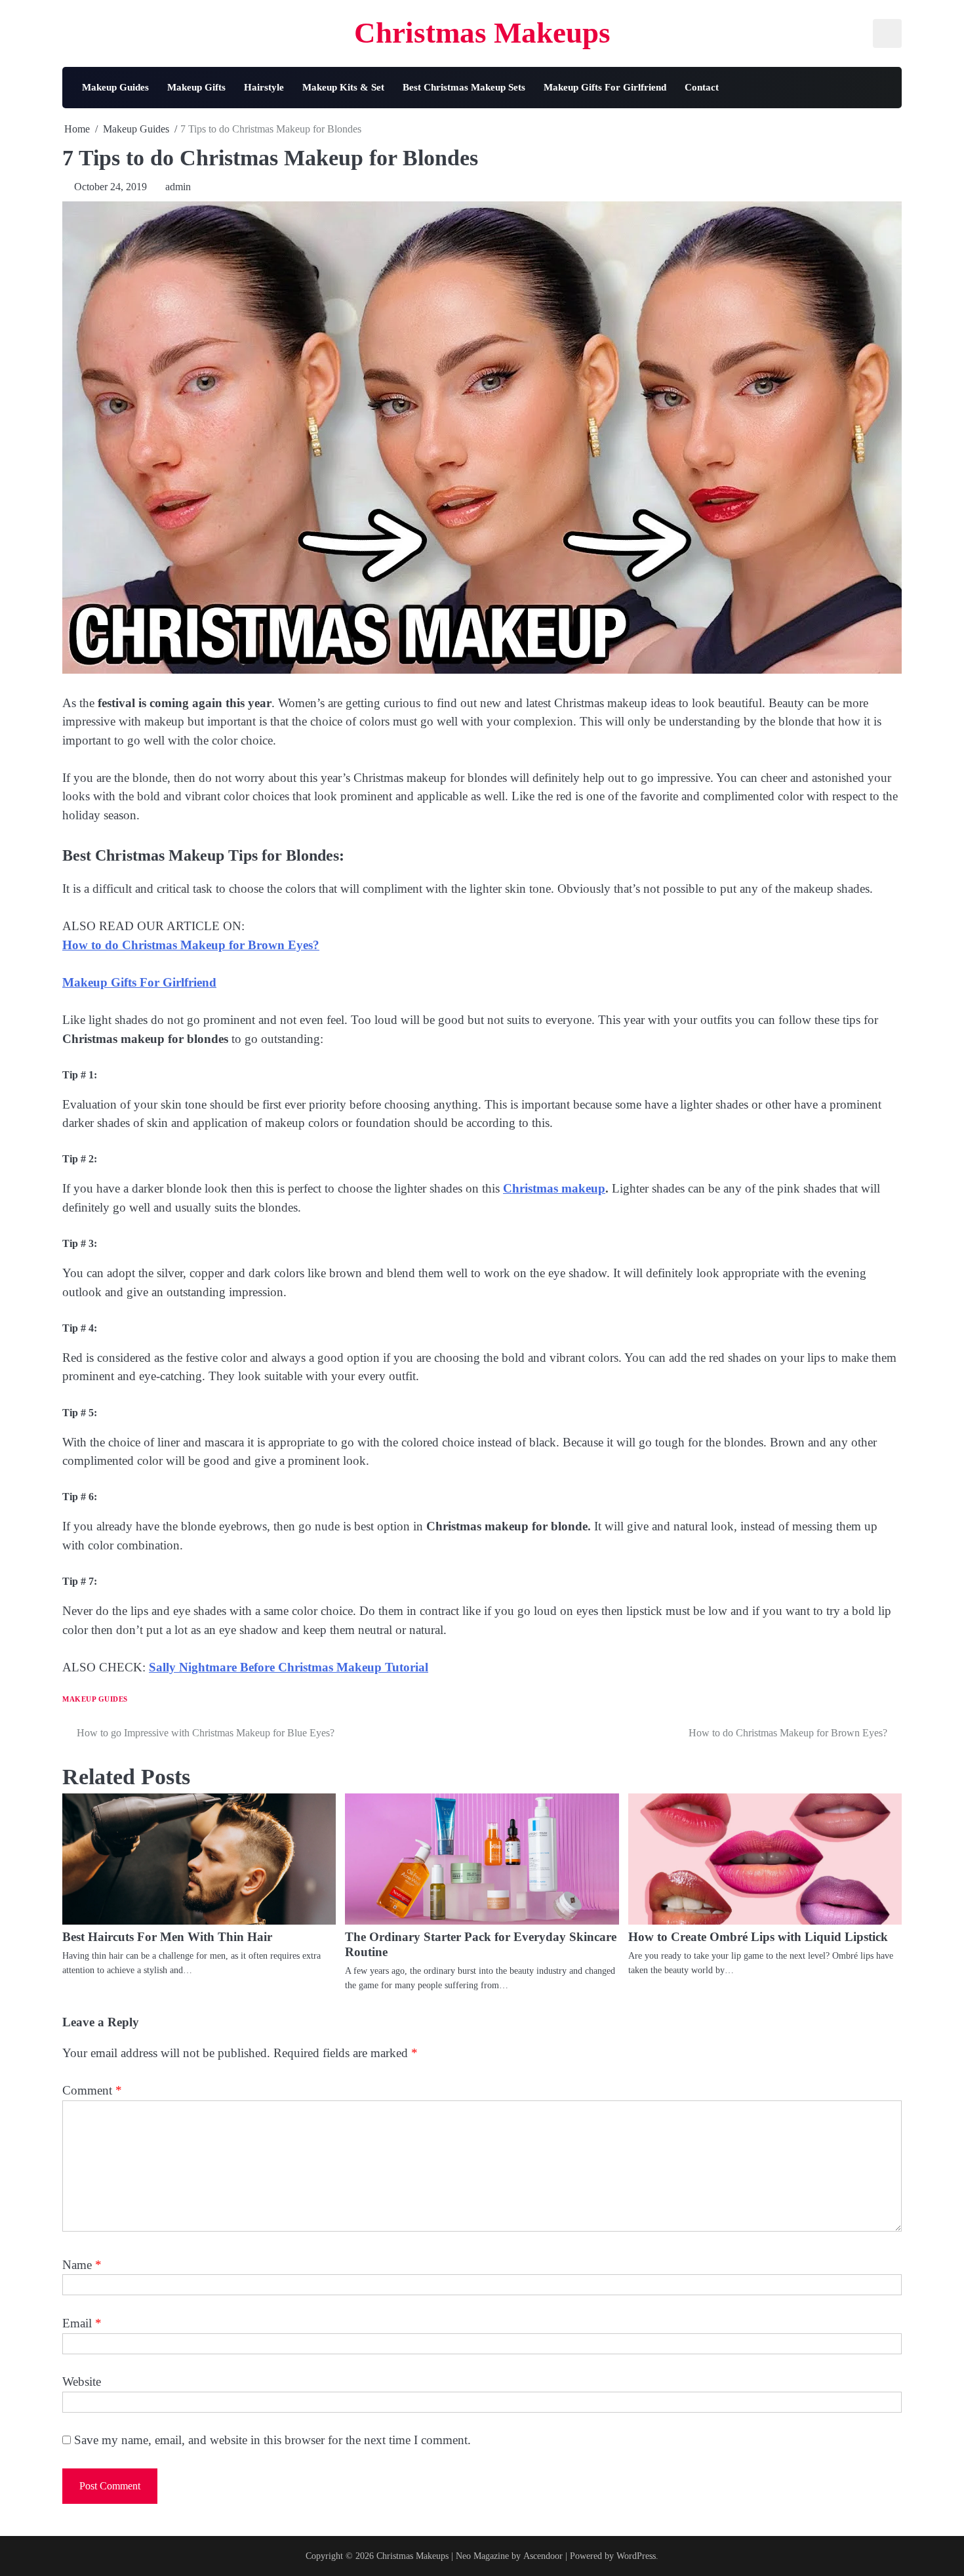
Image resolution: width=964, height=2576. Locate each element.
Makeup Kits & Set (343, 87)
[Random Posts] (881, 87)
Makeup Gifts (196, 87)
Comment (92, 2090)
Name (82, 2265)
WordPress (636, 2556)
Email (82, 2323)
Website (82, 2382)
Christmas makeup (554, 1188)
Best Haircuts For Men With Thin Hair (167, 1937)
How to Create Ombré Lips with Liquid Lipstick (758, 1937)
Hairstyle (264, 87)
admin (178, 187)
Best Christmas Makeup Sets (464, 87)
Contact (702, 87)
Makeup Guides (115, 87)
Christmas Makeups (482, 33)
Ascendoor (543, 2556)
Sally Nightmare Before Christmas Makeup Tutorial (289, 1667)
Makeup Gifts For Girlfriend (605, 87)
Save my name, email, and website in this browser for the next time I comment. (272, 2440)
